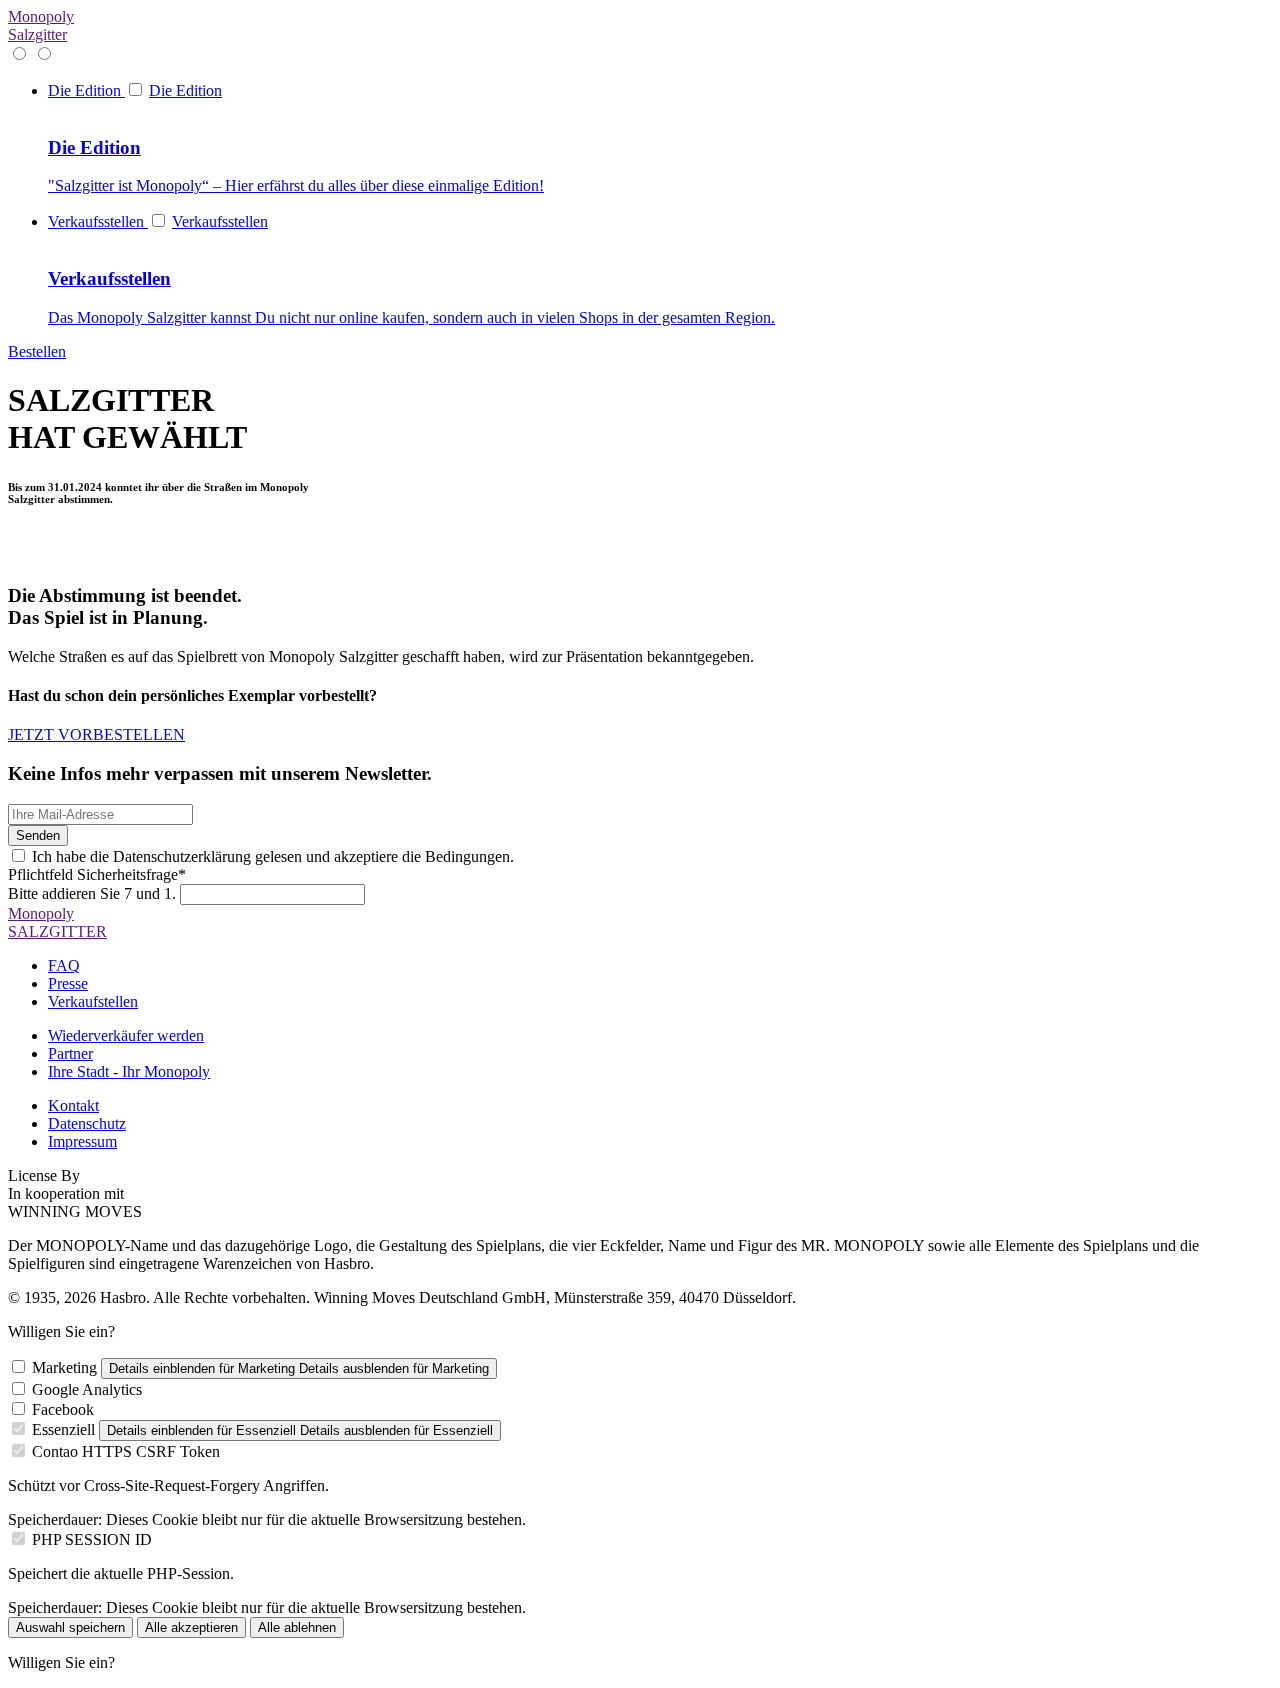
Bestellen (37, 351)
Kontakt (73, 1105)
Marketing (64, 1367)
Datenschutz (87, 1123)
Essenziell (63, 1429)
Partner (70, 1053)
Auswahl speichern (70, 1627)
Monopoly (41, 25)
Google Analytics (87, 1389)
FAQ (64, 965)
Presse (68, 983)
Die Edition (185, 90)
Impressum (82, 1141)
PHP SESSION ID (92, 1539)
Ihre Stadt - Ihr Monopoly (129, 1071)
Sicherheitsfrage (97, 874)
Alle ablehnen (297, 1627)
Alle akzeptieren (191, 1627)
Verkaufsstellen (220, 221)
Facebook (63, 1409)
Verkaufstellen (93, 1001)
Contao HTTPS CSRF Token (126, 1451)
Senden (38, 835)
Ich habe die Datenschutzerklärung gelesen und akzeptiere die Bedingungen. (273, 856)
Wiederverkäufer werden (126, 1035)
